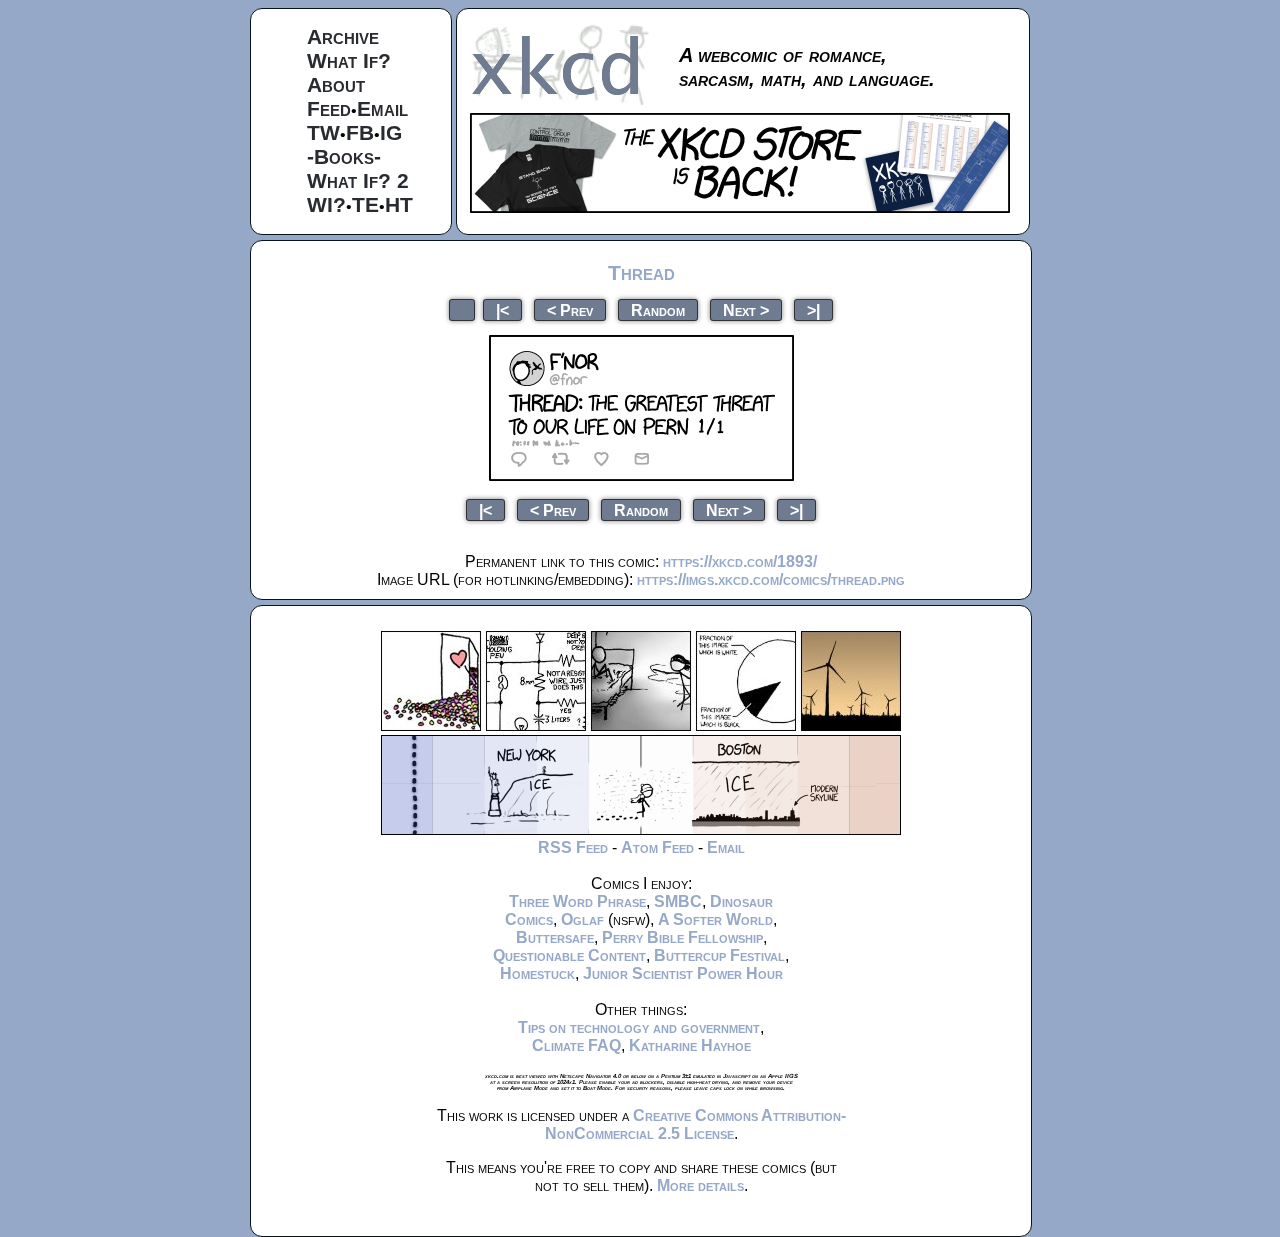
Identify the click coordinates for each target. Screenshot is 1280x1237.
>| (813, 309)
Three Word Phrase (577, 901)
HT (399, 204)
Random (658, 309)
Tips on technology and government (639, 1027)
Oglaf (582, 919)
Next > (746, 309)
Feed (329, 108)
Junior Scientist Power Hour (683, 973)
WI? (326, 204)
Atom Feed (657, 847)
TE (365, 204)
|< (502, 309)
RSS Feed (573, 847)
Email (382, 108)
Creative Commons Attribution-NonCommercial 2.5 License (695, 1124)
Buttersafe (555, 937)
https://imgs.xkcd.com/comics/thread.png (771, 579)
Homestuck (537, 973)
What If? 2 (358, 180)
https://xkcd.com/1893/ (740, 561)
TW (323, 132)
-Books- (344, 156)
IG (391, 132)
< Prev (570, 309)
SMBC (678, 901)
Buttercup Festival (719, 955)
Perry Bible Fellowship (682, 937)
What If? (349, 60)
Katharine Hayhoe (690, 1045)
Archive (343, 36)
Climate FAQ (576, 1045)
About (336, 84)
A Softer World (715, 919)
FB (360, 132)
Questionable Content (569, 955)
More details (700, 1185)
